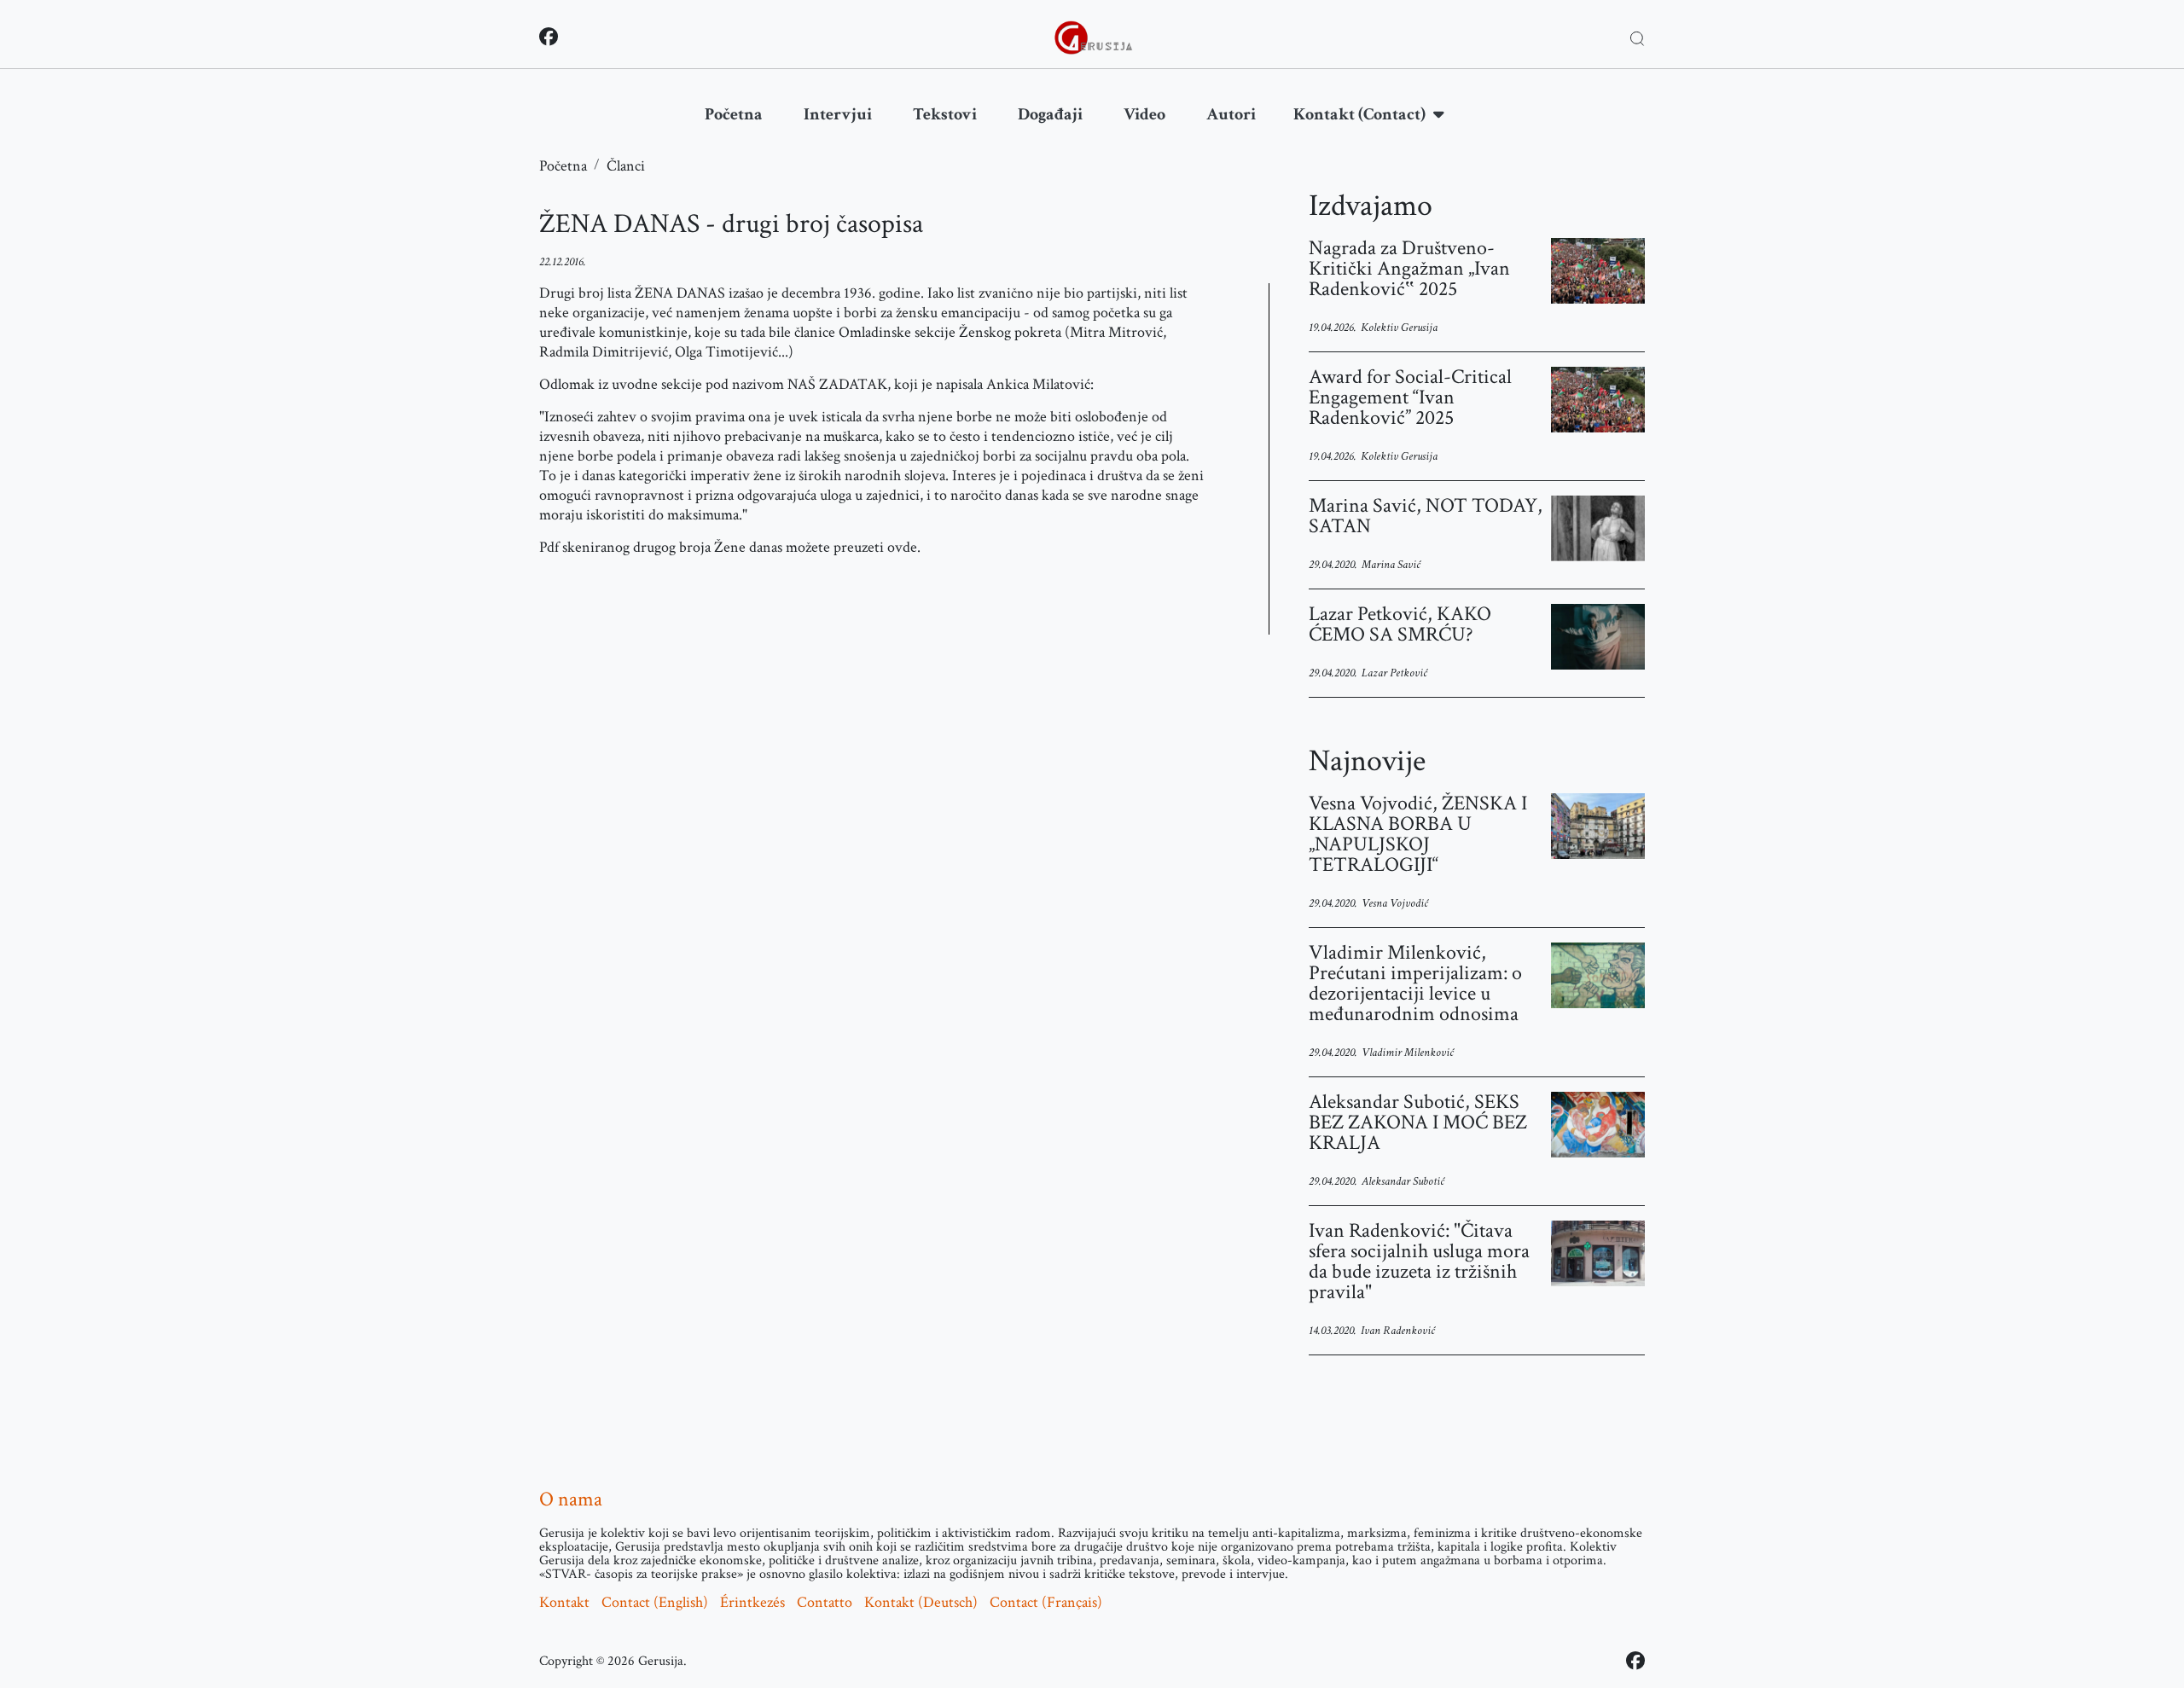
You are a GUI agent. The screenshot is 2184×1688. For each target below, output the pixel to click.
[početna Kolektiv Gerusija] (1094, 38)
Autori (1231, 114)
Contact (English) (655, 1602)
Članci (626, 166)
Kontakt (564, 1602)
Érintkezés (752, 1602)
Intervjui (838, 114)
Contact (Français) (1046, 1602)
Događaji (1050, 114)
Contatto (825, 1602)
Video (1144, 114)
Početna (734, 114)
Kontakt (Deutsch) (921, 1602)
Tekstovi (945, 114)
